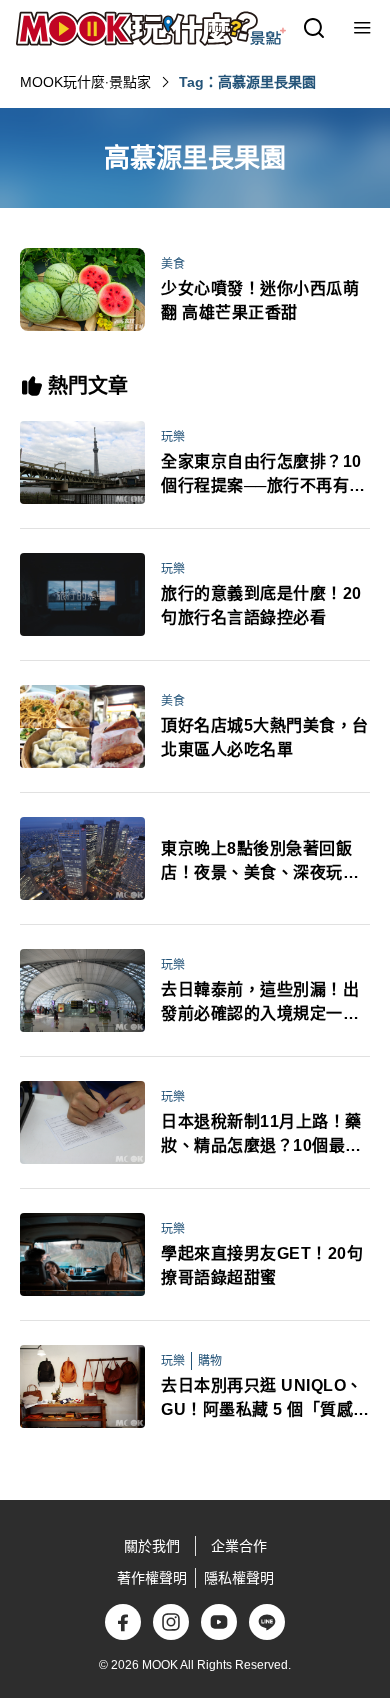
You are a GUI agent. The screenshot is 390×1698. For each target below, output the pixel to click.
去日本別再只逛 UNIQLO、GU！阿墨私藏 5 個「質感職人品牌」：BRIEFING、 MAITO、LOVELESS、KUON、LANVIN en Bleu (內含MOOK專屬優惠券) (265, 1399)
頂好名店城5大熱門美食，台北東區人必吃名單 (265, 737)
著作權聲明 (152, 1578)
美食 (173, 264)
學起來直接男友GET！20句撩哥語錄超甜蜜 (262, 1265)
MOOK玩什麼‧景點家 (85, 82)
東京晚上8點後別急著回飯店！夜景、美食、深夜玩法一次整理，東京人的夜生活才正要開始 (260, 862)
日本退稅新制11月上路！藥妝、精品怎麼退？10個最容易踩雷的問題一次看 (261, 1135)
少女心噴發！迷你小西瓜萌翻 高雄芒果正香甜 (260, 300)
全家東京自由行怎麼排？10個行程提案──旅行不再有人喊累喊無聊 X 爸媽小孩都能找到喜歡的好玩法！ (263, 475)
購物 (210, 1361)
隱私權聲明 (239, 1578)
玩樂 (173, 437)
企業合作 (239, 1546)
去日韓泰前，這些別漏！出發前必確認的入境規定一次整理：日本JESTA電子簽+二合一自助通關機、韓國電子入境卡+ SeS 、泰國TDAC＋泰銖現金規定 (265, 1003)
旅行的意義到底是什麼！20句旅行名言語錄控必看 (261, 605)
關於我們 (152, 1546)
